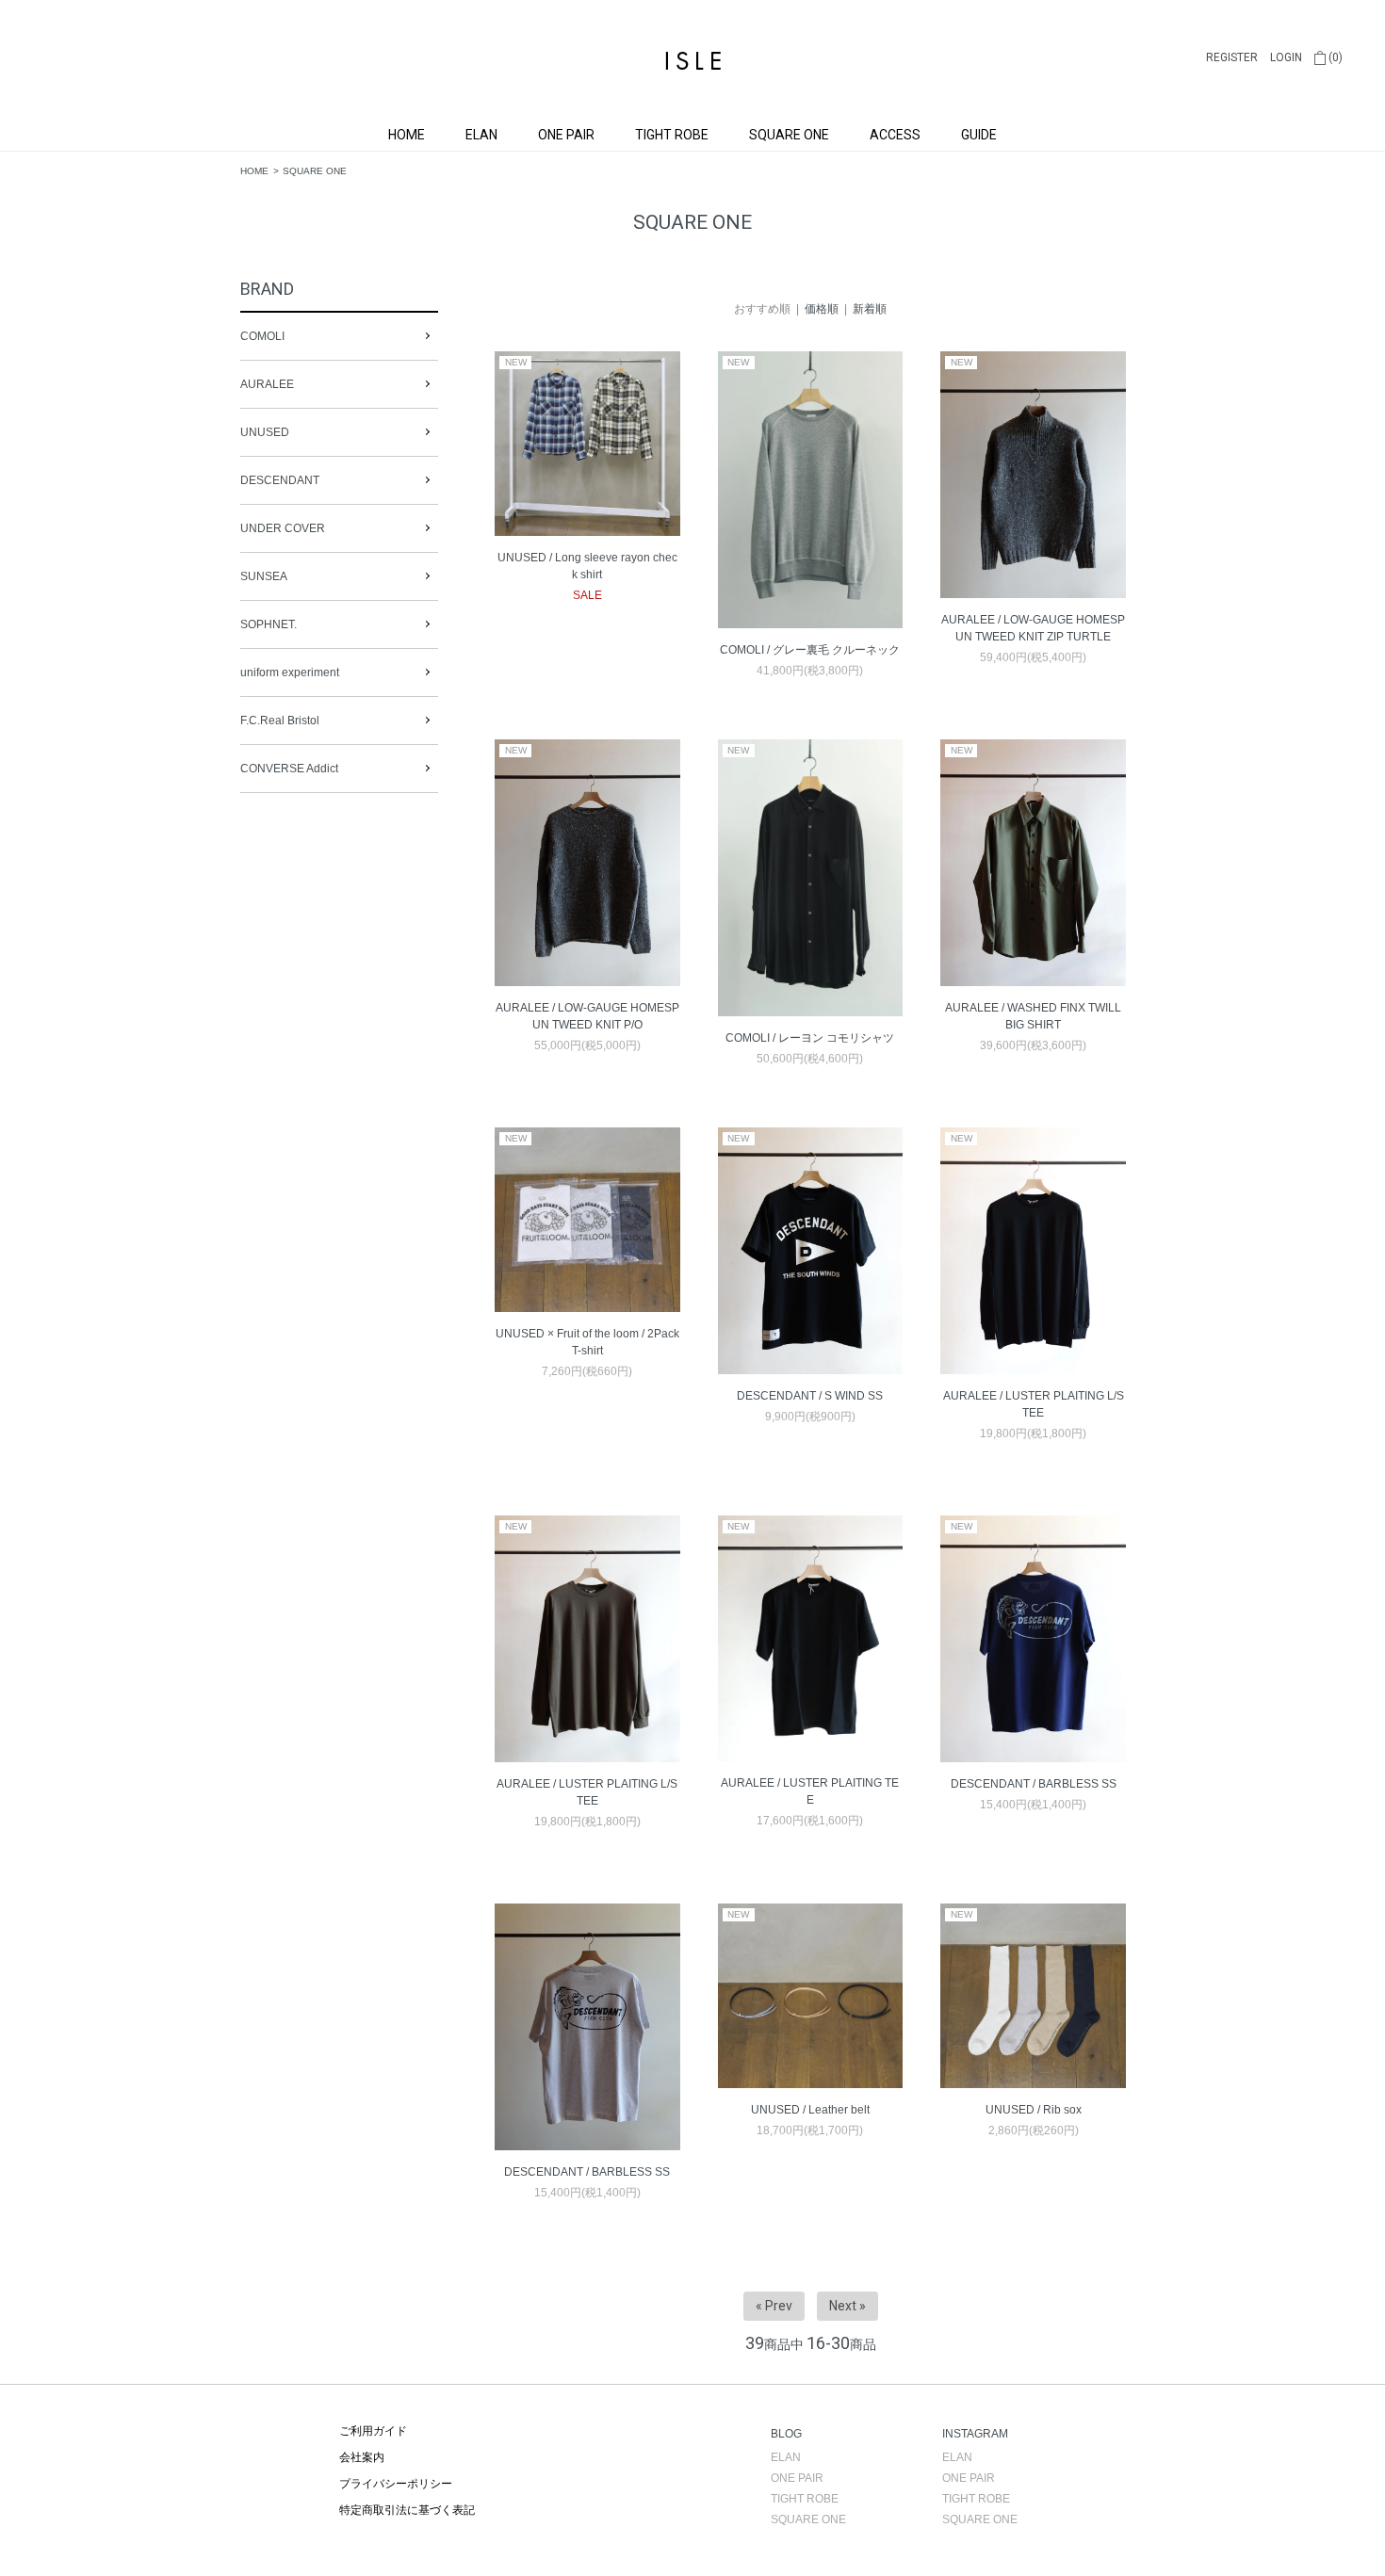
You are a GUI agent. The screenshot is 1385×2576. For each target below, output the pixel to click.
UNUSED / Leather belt (810, 2110)
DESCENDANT (280, 480)
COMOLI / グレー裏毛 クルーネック (810, 650)
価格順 (822, 309)
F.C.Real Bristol (280, 721)
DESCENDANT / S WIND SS (810, 1396)
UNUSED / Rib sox (1034, 2110)
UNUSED (265, 432)
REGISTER (1232, 57)
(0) (1334, 57)
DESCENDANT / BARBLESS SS (1034, 1784)
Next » (847, 2306)
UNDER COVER (283, 528)
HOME (407, 135)
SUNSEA (264, 576)
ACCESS (895, 135)
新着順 (870, 309)
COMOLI (262, 336)
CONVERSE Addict (289, 769)
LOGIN (1286, 57)
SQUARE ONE (789, 135)
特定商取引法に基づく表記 (407, 2510)
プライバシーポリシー (396, 2484)
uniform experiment (290, 672)
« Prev (774, 2306)
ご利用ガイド (373, 2431)
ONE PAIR (566, 135)
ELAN (481, 135)
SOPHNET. (269, 624)
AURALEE (267, 384)
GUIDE (979, 135)
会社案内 (362, 2457)
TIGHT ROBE (672, 135)
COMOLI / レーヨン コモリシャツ (810, 1038)
